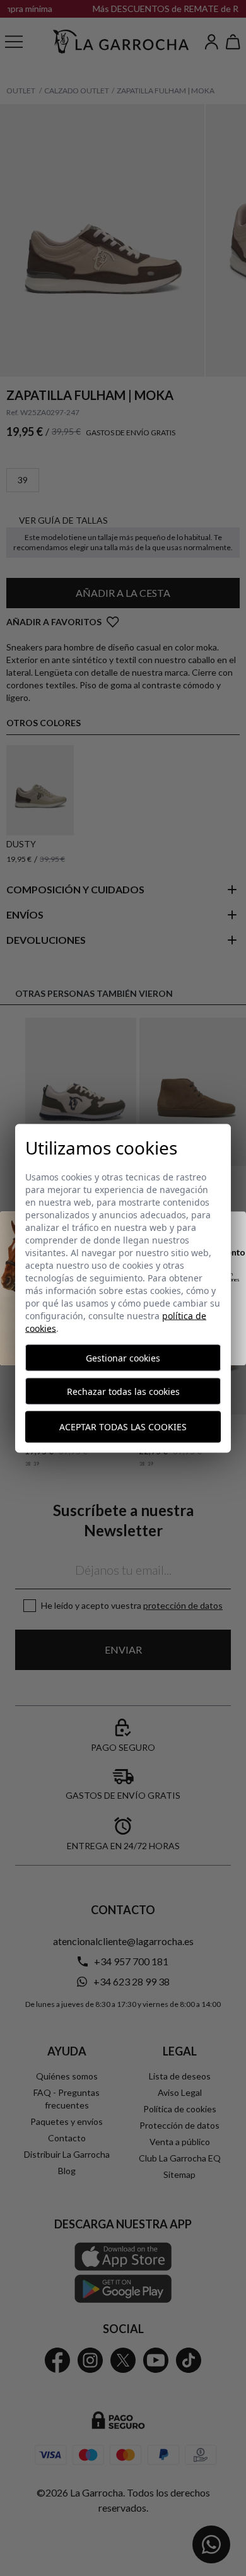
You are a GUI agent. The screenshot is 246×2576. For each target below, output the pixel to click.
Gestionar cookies (123, 1357)
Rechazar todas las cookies (123, 1391)
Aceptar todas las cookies (123, 1427)
